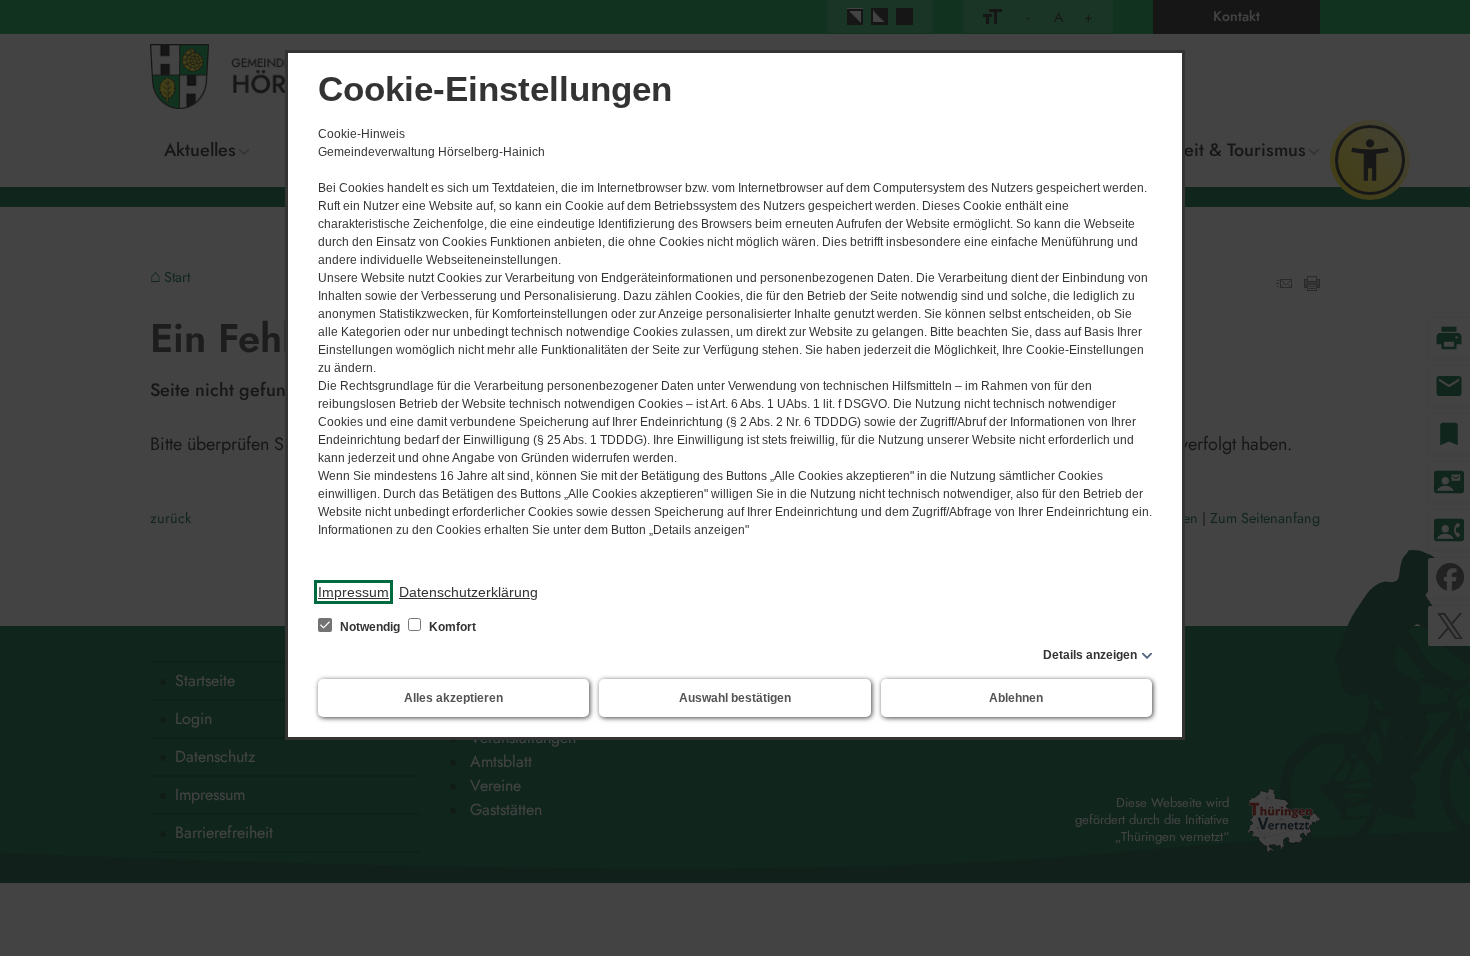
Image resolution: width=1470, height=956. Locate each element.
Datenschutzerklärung (468, 592)
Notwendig (370, 627)
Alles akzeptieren (453, 698)
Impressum (353, 592)
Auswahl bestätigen (735, 698)
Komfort (451, 627)
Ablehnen (1016, 698)
